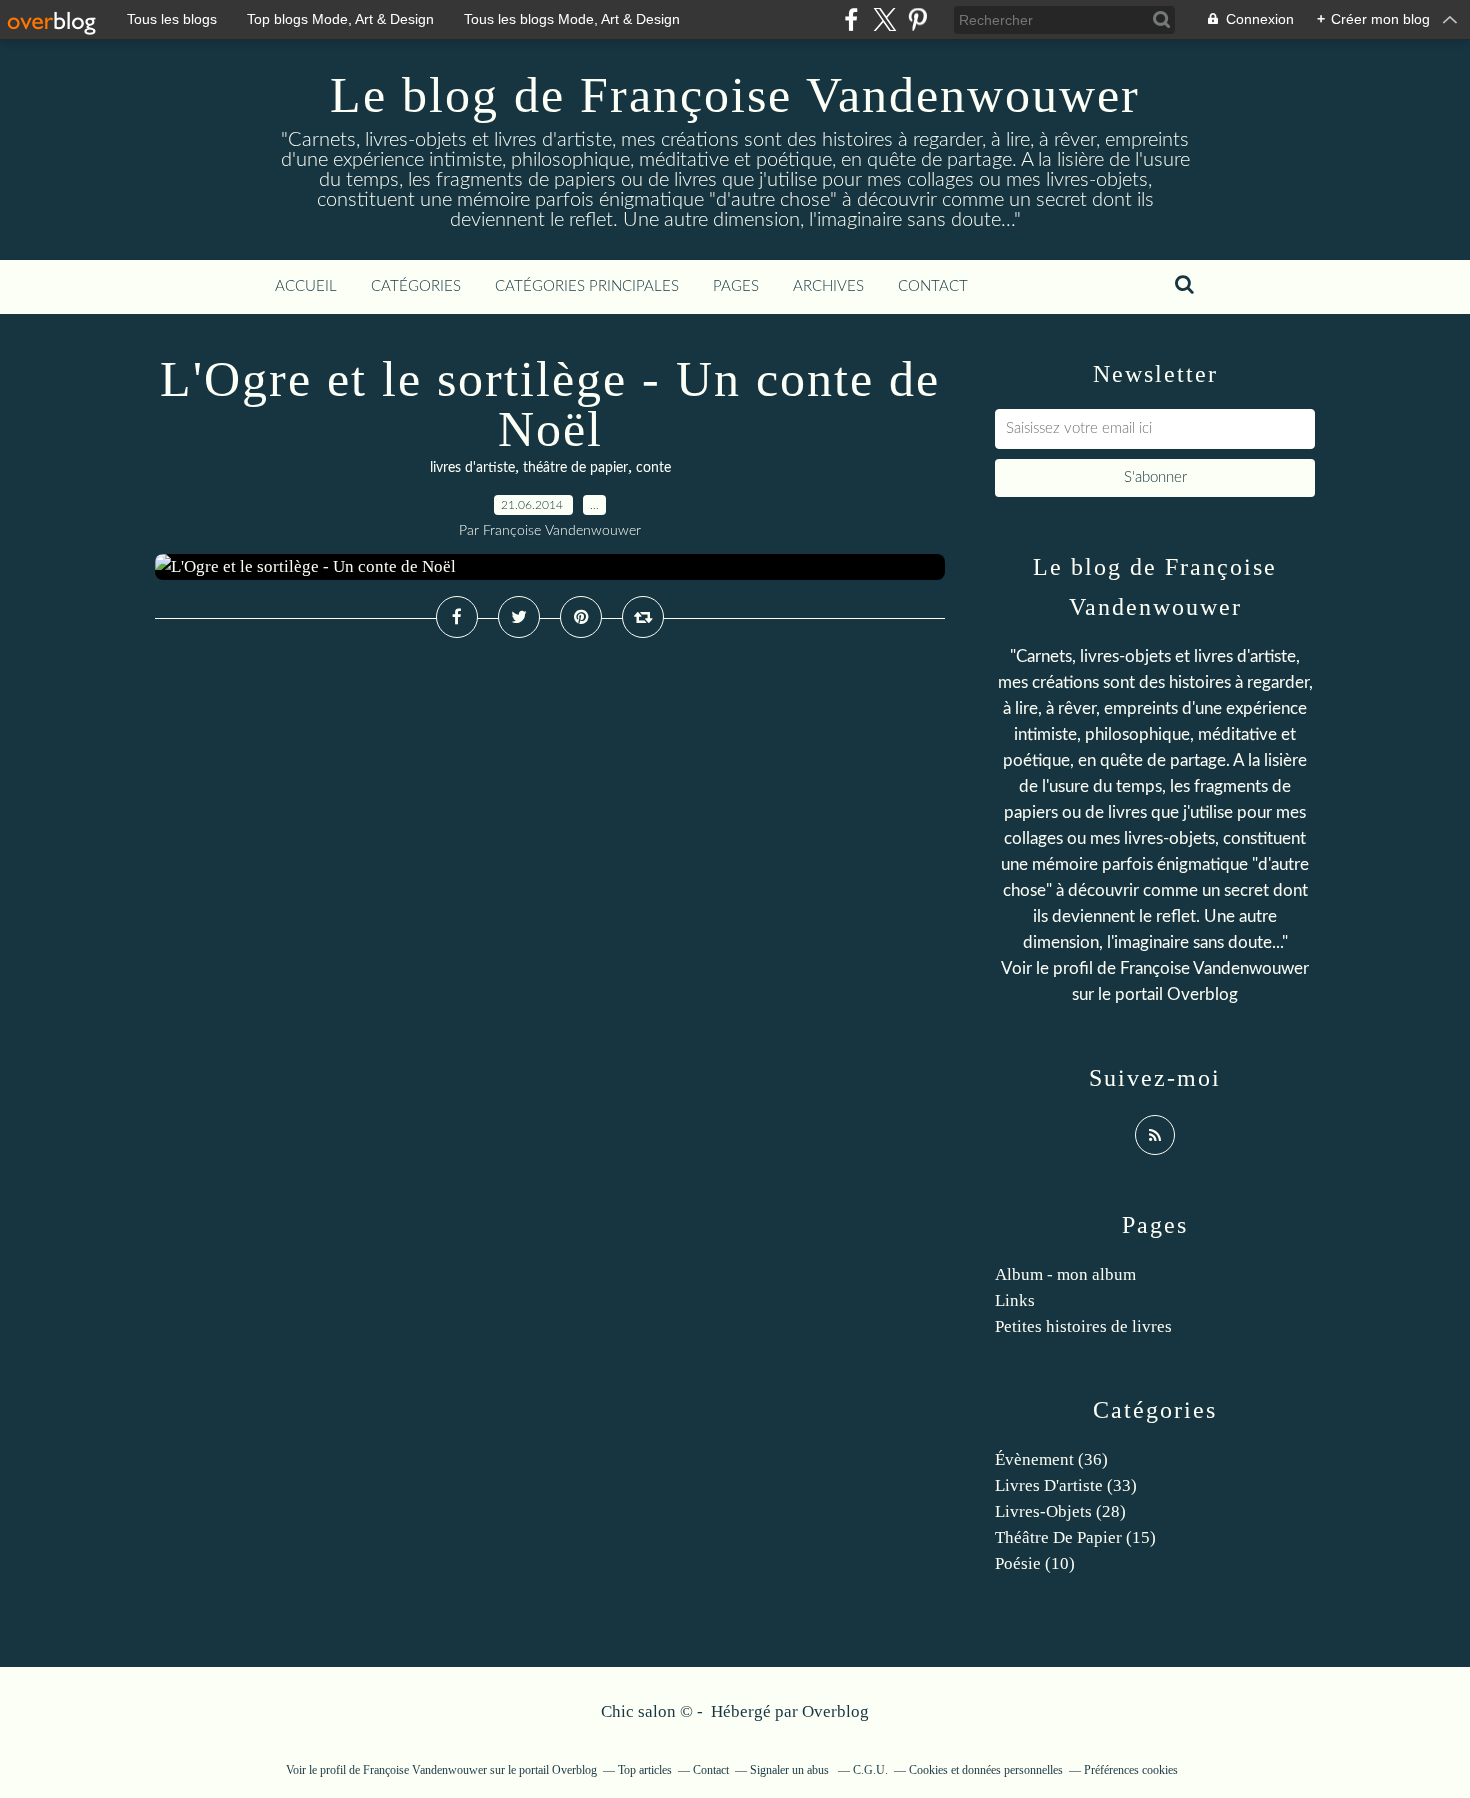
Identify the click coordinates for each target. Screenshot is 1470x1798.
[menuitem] (306, 287)
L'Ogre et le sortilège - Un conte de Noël (550, 404)
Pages (736, 286)
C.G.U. (870, 1770)
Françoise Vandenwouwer (1214, 968)
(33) (1066, 1485)
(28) (1060, 1511)
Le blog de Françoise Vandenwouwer (735, 95)
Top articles (645, 1770)
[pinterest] (917, 19)
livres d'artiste (472, 468)
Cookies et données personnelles (986, 1770)
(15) (1075, 1537)
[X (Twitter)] (884, 19)
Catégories (416, 286)
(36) (1051, 1459)
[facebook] (851, 19)
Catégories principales (587, 286)
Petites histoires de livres (1083, 1326)
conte (653, 468)
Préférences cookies (1131, 1770)
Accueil (306, 286)
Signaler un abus (791, 1770)
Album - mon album (1065, 1274)
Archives (828, 286)
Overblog (835, 1711)
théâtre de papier (575, 468)
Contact (933, 286)
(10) (1035, 1563)
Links (1015, 1300)
